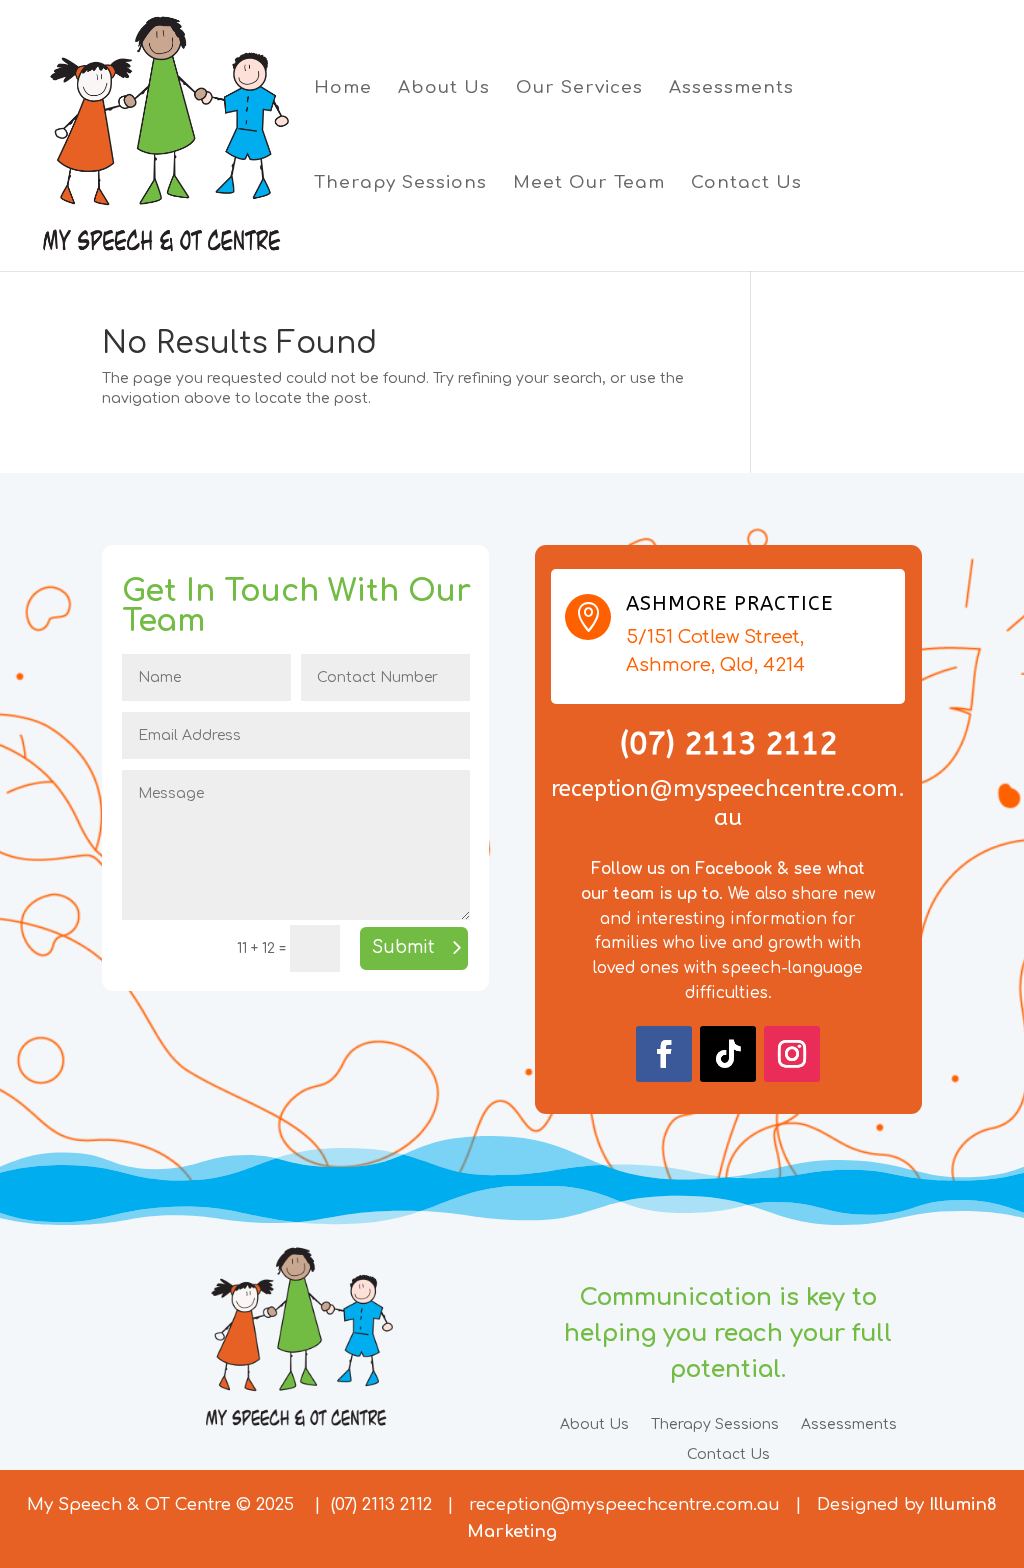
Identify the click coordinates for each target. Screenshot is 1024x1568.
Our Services (579, 89)
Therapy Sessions (400, 184)
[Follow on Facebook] (664, 1054)
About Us (444, 89)
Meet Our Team (589, 184)
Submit (403, 947)
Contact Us (746, 184)
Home (343, 89)
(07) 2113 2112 (381, 1504)
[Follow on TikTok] (728, 1054)
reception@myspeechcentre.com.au (624, 1504)
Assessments (731, 89)
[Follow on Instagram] (792, 1054)
